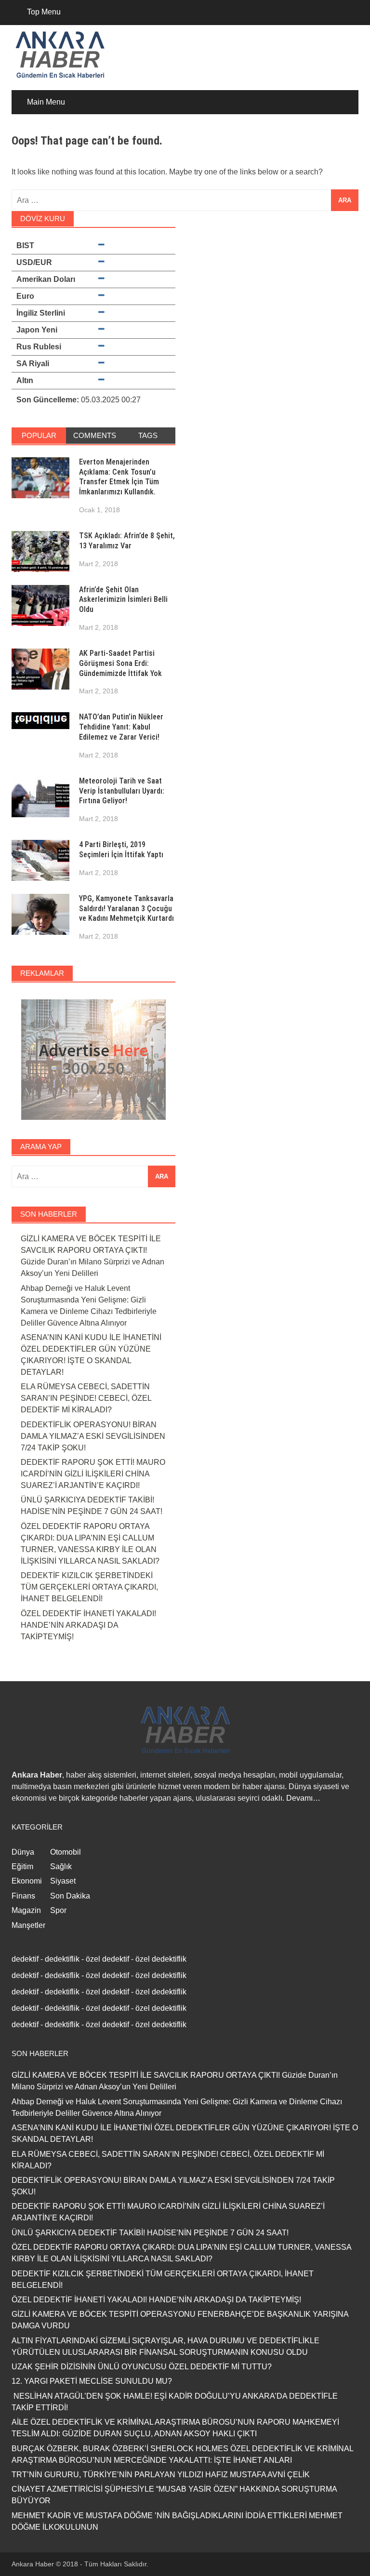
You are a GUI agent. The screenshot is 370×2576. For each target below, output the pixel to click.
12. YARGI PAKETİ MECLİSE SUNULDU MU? (92, 2381)
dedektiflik (62, 1959)
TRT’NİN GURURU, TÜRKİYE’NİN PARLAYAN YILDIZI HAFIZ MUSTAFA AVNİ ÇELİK (161, 2475)
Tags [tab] (148, 435)
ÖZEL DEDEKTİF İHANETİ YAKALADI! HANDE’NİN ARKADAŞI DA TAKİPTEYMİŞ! (88, 1625)
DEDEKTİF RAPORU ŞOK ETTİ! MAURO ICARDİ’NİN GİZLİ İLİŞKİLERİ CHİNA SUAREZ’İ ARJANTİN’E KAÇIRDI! (93, 1474)
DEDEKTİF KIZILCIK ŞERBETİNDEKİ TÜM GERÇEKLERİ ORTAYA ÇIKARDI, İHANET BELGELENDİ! (89, 1587)
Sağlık (61, 1866)
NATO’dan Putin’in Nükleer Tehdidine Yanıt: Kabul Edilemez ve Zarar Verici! (121, 727)
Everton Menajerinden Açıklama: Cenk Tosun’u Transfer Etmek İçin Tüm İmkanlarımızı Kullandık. (119, 477)
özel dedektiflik (161, 1959)
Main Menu (46, 102)
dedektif (25, 1959)
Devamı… (303, 1798)
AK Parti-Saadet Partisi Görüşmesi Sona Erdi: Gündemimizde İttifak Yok (120, 663)
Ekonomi (27, 1881)
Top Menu (44, 12)
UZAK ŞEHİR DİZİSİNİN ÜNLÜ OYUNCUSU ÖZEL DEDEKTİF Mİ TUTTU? (142, 2367)
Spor (58, 1910)
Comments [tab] (95, 435)
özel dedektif (107, 1959)
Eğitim (22, 1866)
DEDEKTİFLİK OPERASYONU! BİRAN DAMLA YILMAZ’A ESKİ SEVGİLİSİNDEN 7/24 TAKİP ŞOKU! (93, 1436)
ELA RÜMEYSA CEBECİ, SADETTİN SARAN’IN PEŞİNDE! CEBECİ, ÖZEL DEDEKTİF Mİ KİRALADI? (86, 1398)
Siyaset (63, 1881)
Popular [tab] (39, 435)
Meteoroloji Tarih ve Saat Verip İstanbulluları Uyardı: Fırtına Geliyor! (122, 791)
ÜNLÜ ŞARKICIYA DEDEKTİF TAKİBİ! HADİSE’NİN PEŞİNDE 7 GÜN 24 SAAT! (150, 2233)
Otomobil (66, 1852)
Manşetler (28, 1925)
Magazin (26, 1910)
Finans (23, 1896)
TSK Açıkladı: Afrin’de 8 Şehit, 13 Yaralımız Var (127, 541)
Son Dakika (70, 1896)
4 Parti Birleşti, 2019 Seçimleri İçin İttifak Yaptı (121, 850)
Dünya (23, 1852)
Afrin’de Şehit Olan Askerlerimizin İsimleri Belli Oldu (123, 600)
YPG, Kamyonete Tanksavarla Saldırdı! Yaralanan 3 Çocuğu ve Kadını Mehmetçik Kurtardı (126, 909)
